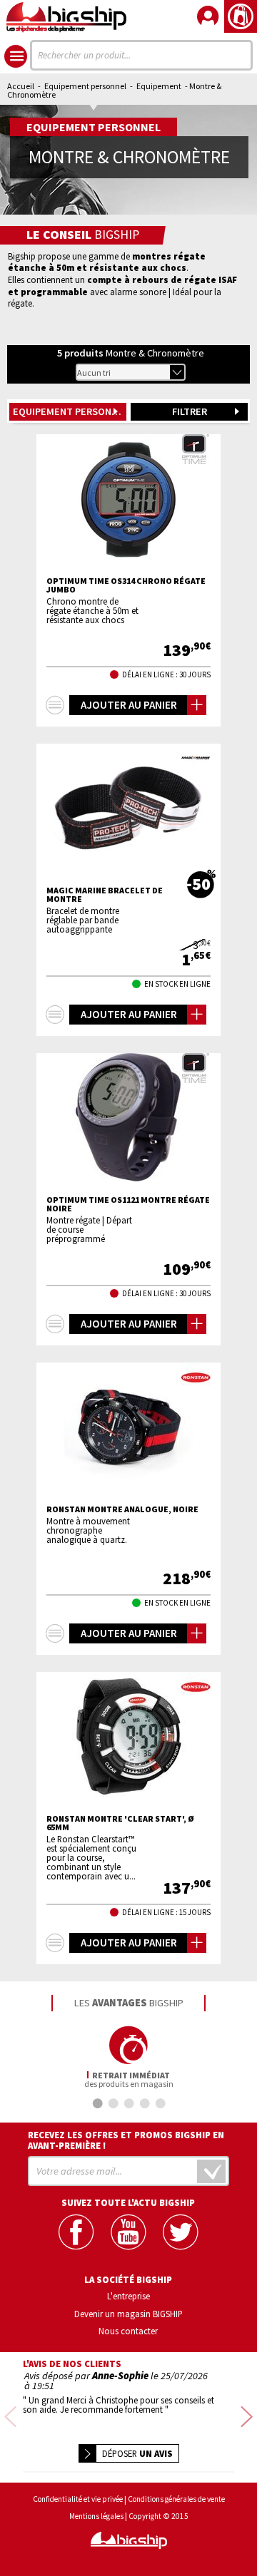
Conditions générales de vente (176, 2499)
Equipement (159, 86)
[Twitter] (180, 2232)
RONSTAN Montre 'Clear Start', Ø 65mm (120, 1823)
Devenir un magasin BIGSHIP (128, 2314)
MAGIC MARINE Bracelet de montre (105, 895)
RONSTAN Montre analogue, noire (122, 1509)
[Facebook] (76, 2232)
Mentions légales (96, 2516)
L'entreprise (128, 2296)
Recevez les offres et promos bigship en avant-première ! (126, 2140)
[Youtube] (128, 2232)
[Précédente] (10, 2417)
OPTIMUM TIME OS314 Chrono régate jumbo (126, 585)
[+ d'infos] (55, 705)
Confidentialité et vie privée (78, 2499)
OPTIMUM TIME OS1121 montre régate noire (128, 1204)
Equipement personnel (85, 86)
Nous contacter (128, 2331)
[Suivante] (247, 2417)
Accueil (21, 86)
